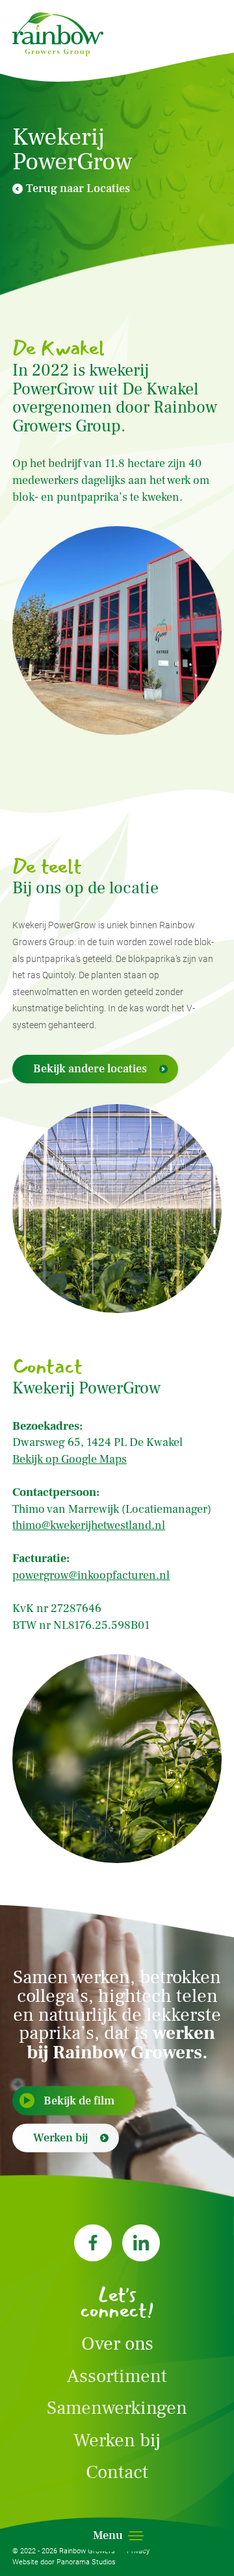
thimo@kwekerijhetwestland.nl (89, 1525)
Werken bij (60, 2138)
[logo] (58, 34)
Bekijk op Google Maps (70, 1459)
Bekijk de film (79, 2100)
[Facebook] (93, 2243)
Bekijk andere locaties (90, 1069)
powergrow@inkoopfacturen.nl (91, 1575)
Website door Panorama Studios (64, 2562)
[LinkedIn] (141, 2243)
